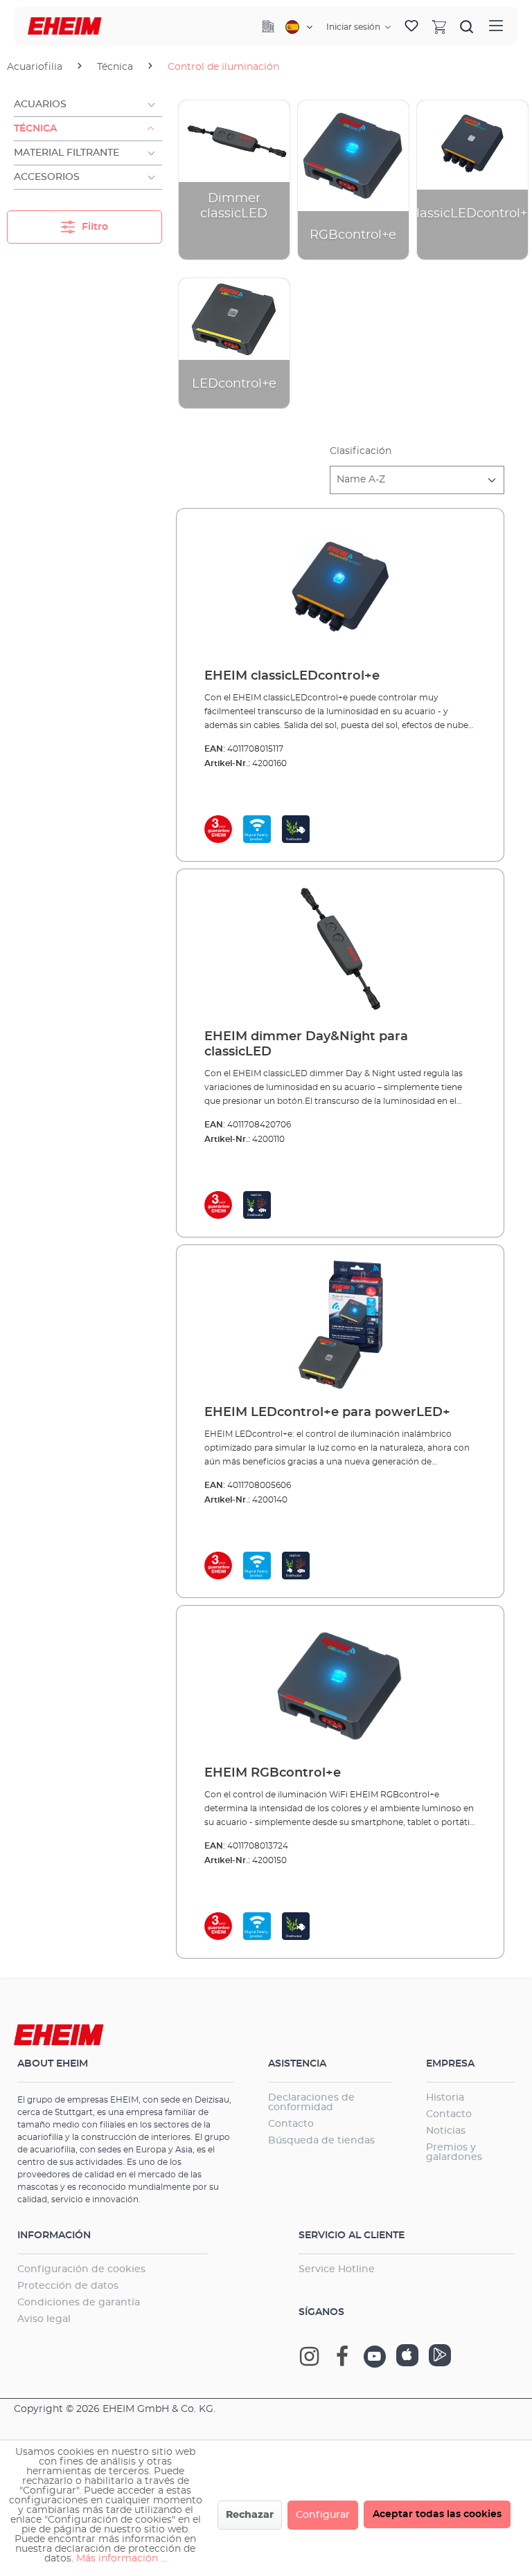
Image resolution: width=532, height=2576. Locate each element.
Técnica (35, 129)
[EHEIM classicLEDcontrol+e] (340, 589)
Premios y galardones (454, 2152)
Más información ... (122, 2559)
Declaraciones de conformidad (311, 2103)
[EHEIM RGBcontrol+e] (340, 1686)
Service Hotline (337, 2269)
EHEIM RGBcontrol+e (273, 1773)
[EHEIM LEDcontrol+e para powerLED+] (340, 1325)
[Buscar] (467, 26)
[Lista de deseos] (411, 26)
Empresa (450, 2064)
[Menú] (496, 26)
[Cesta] (439, 26)
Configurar (323, 2515)
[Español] (299, 27)
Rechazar (250, 2515)
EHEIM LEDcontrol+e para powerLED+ (327, 1413)
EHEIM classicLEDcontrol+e (292, 676)
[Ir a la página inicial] (65, 26)
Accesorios (47, 177)
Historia (445, 2098)
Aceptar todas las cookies (437, 2514)
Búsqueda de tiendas (321, 2141)
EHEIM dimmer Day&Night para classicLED (306, 1044)
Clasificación (361, 451)
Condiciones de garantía (79, 2303)
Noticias (446, 2131)
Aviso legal (44, 2319)
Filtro (94, 227)
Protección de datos (68, 2286)
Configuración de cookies (81, 2269)
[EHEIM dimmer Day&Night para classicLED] (340, 950)
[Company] (268, 26)
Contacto (291, 2124)
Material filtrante (66, 153)
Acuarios (40, 105)
